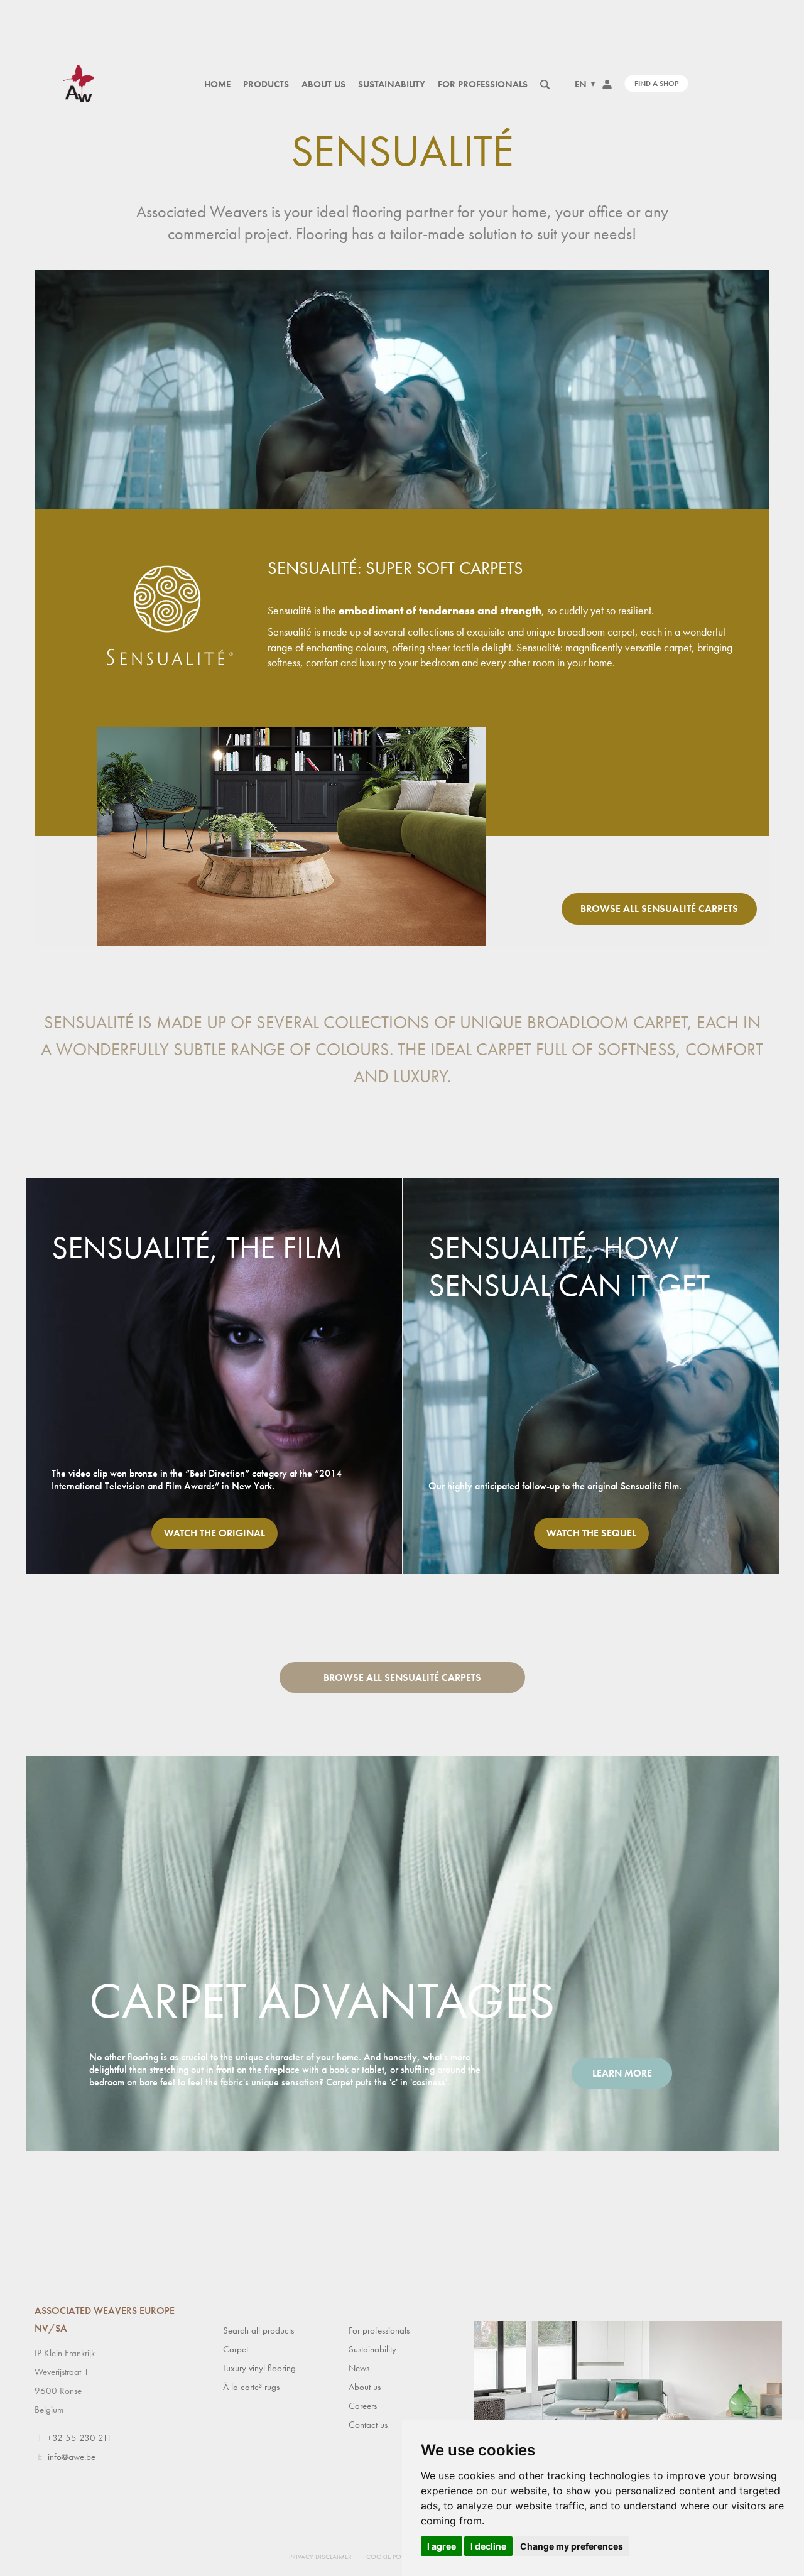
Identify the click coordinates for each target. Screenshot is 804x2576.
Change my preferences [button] (572, 2546)
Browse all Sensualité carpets (659, 909)
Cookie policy (390, 2557)
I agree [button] (442, 2546)
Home (217, 84)
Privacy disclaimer (320, 2557)
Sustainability (392, 84)
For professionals (483, 84)
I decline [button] (488, 2546)
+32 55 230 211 (79, 2438)
